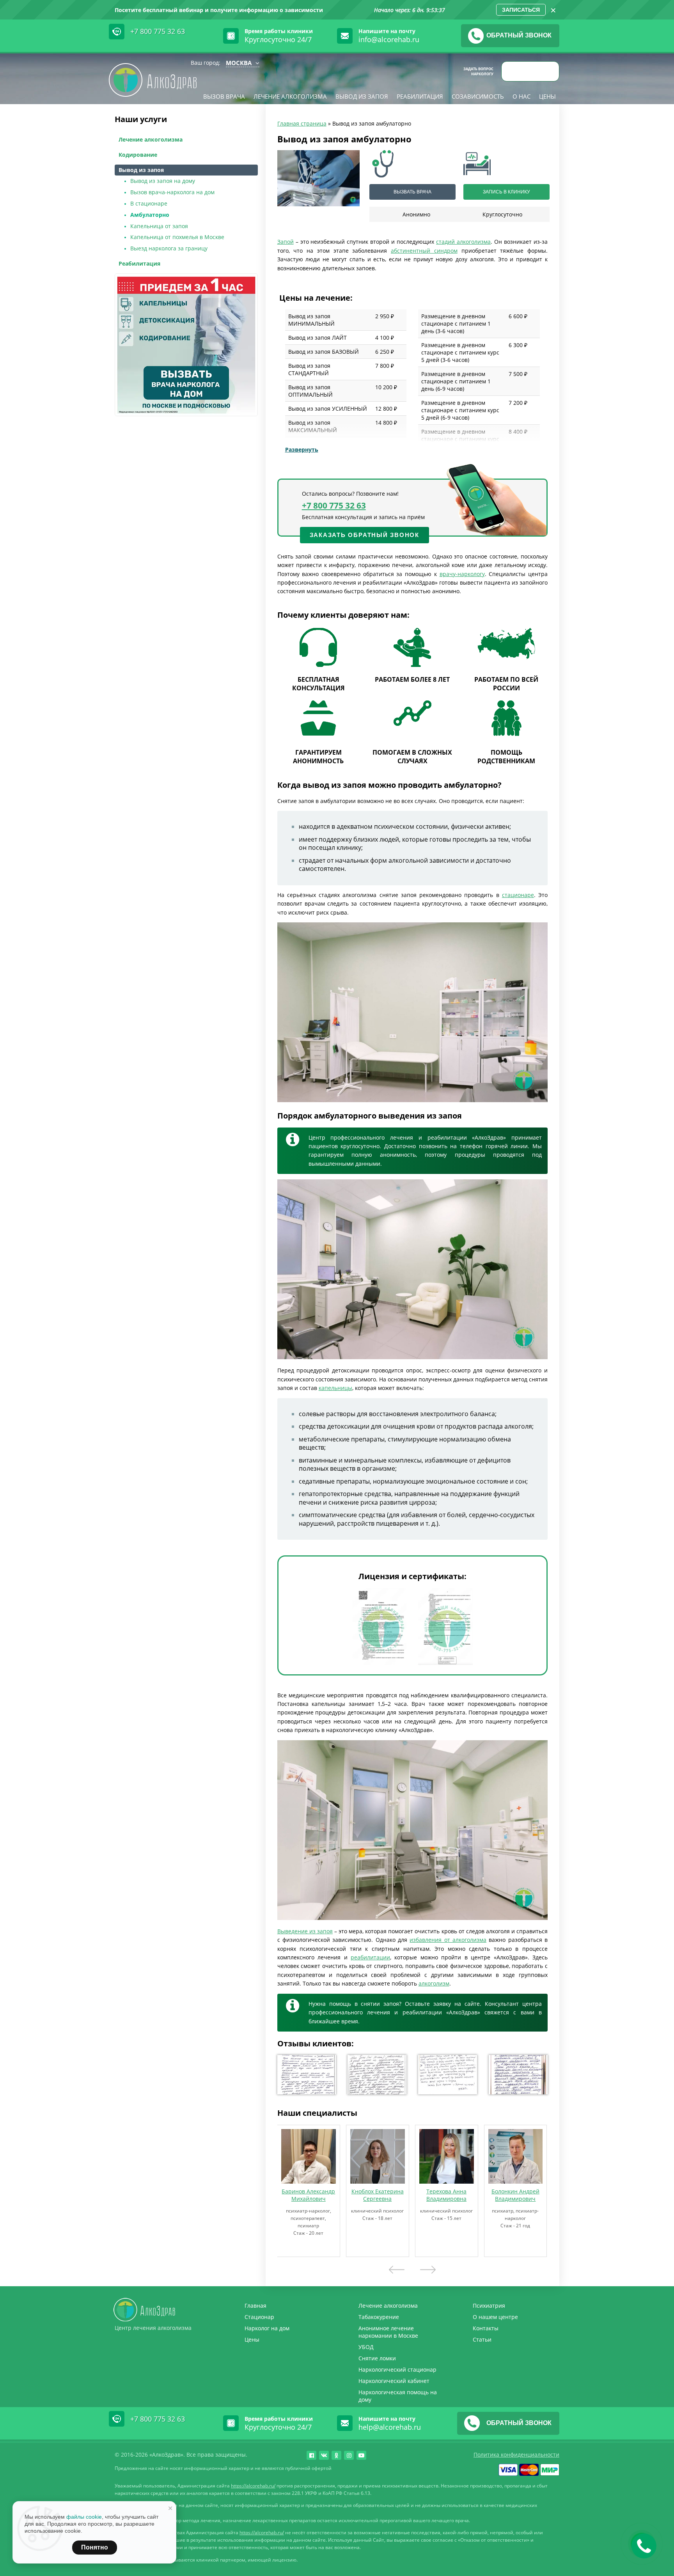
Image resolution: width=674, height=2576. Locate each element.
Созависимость (478, 96)
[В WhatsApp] (549, 71)
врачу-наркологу (462, 574)
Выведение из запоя (305, 1931)
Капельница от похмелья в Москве (177, 237)
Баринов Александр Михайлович (308, 2195)
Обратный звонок (519, 35)
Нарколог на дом (267, 2328)
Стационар (259, 2317)
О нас (521, 96)
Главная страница (302, 123)
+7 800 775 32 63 (158, 31)
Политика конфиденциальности (516, 2455)
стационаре (518, 895)
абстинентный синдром (424, 251)
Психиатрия (489, 2306)
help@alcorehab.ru (390, 2427)
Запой (286, 242)
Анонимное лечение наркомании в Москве (388, 2332)
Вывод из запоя (362, 96)
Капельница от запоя (159, 226)
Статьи (482, 2339)
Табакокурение (379, 2317)
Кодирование (138, 155)
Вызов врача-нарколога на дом (172, 192)
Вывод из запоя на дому (163, 181)
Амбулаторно (150, 215)
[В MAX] (532, 71)
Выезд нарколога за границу (169, 248)
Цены (547, 96)
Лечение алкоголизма (290, 96)
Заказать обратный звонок (364, 535)
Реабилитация (420, 96)
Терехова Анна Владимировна (446, 2195)
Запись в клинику (506, 192)
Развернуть (302, 449)
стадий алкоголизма (463, 242)
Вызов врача (224, 96)
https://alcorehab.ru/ (253, 2486)
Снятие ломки (377, 2358)
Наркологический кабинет (394, 2381)
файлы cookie (84, 2517)
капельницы (335, 1388)
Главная (255, 2306)
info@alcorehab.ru (389, 39)
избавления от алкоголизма (448, 1940)
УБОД (366, 2347)
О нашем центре (495, 2317)
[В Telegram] (514, 71)
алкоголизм (434, 1983)
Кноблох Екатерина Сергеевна (378, 2195)
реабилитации (370, 1957)
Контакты (486, 2328)
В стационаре (149, 203)
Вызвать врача (412, 192)
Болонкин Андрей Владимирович (515, 2195)
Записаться (521, 10)
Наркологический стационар (397, 2369)
